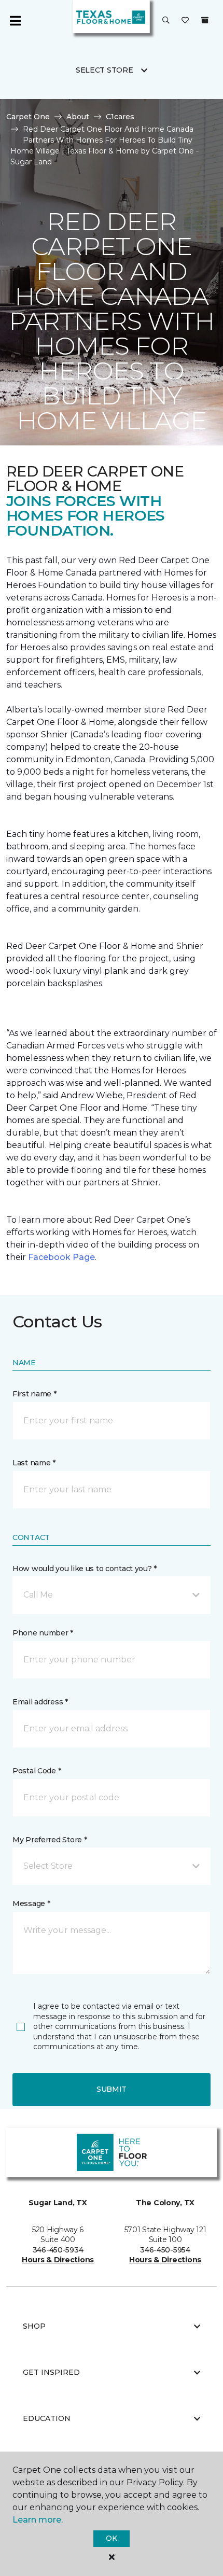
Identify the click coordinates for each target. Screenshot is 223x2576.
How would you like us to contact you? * (85, 1569)
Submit (112, 2089)
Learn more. (38, 2520)
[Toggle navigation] (15, 21)
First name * (34, 1394)
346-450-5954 (165, 2250)
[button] (166, 21)
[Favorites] (185, 21)
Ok (111, 2538)
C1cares (120, 117)
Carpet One (28, 117)
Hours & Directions (58, 2260)
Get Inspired (51, 2372)
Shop (34, 2326)
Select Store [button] (104, 70)
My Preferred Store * (50, 1840)
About (78, 117)
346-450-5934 (58, 2250)
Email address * (40, 1702)
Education (47, 2418)
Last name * (34, 1463)
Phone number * (43, 1633)
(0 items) (205, 20)
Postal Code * (37, 1771)
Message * (31, 1903)
